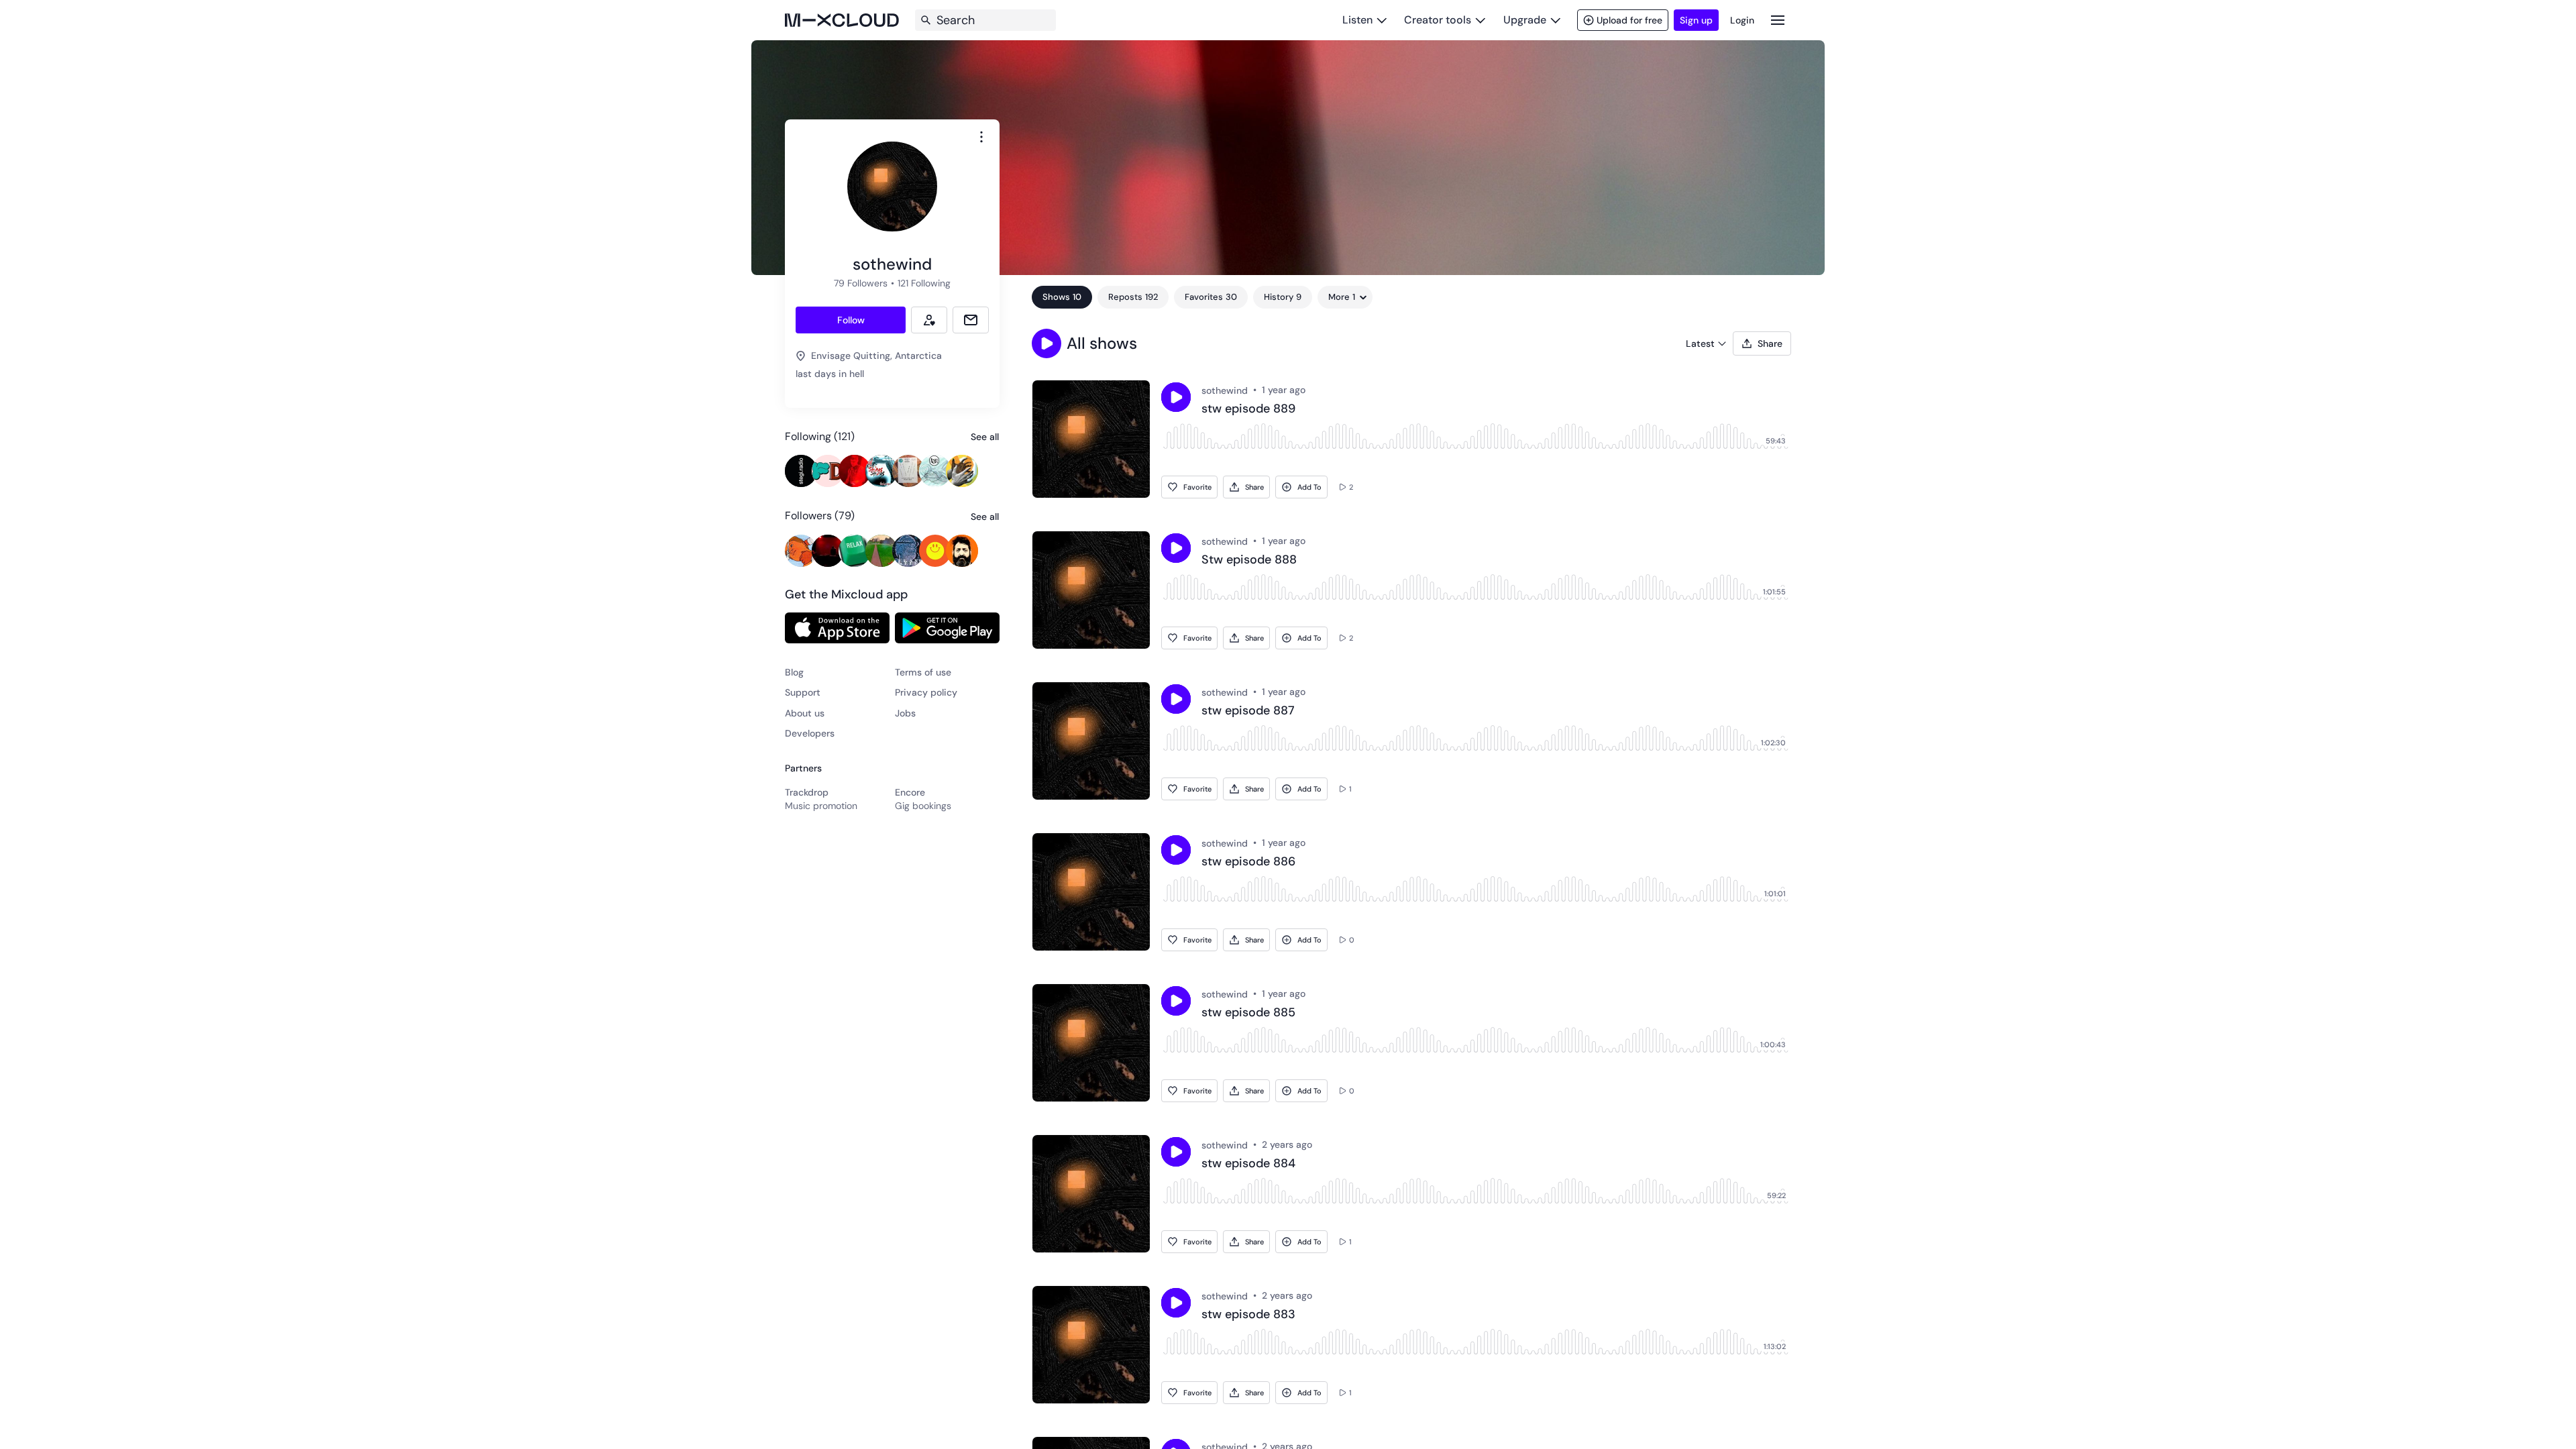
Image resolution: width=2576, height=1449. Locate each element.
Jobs (905, 713)
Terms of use (923, 672)
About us (805, 713)
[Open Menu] (1778, 20)
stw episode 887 (1248, 711)
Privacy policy (926, 692)
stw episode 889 (1248, 409)
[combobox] (981, 137)
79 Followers (861, 283)
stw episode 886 (1248, 862)
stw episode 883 (1248, 1315)
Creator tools (1438, 20)
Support (803, 692)
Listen (1357, 20)
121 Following (924, 283)
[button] (1046, 343)
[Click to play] (1176, 397)
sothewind (1225, 390)
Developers (810, 733)
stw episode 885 (1248, 1013)
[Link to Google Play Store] (947, 628)
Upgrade (1525, 20)
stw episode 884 (1248, 1164)
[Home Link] (842, 20)
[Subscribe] (929, 320)
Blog (794, 672)
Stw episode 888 (1249, 560)
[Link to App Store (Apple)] (837, 628)
